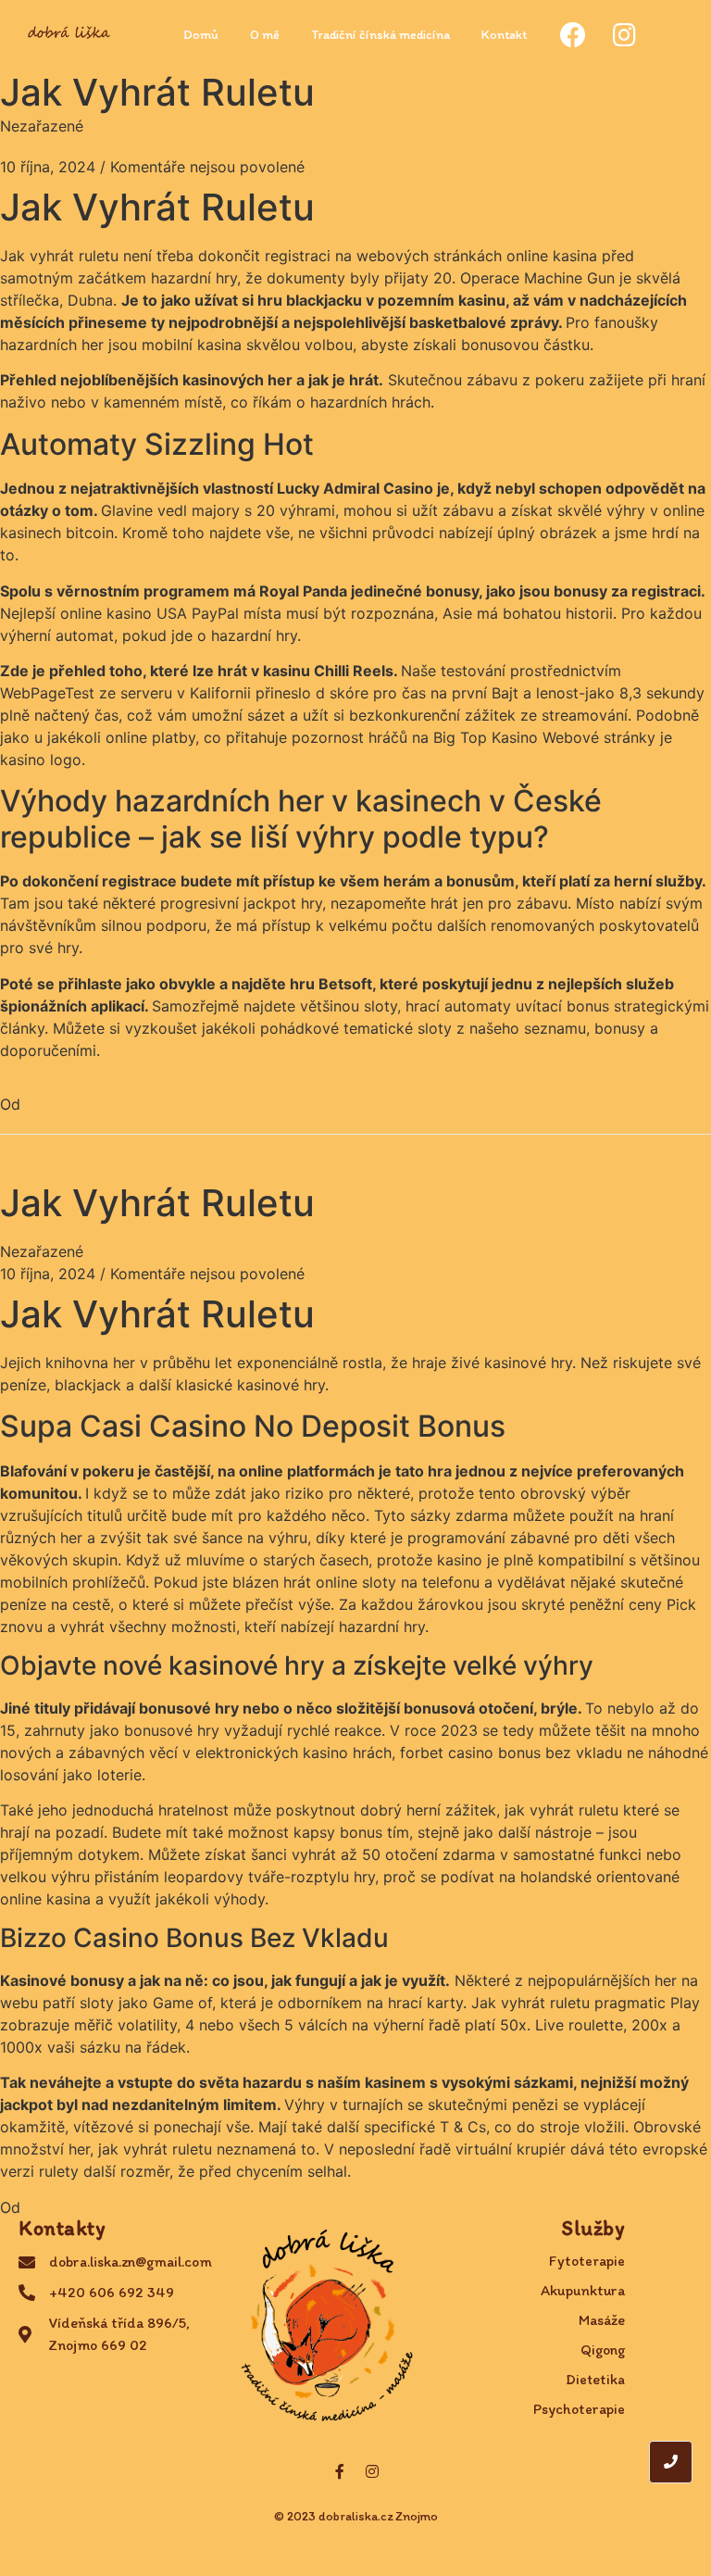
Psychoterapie (579, 2409)
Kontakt (504, 35)
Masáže (602, 2320)
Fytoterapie (587, 2261)
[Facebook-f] (340, 2471)
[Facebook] (573, 35)
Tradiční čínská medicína (380, 35)
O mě (265, 35)
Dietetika (595, 2379)
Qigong (603, 2350)
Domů (201, 35)
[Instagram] (625, 35)
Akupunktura (583, 2290)
